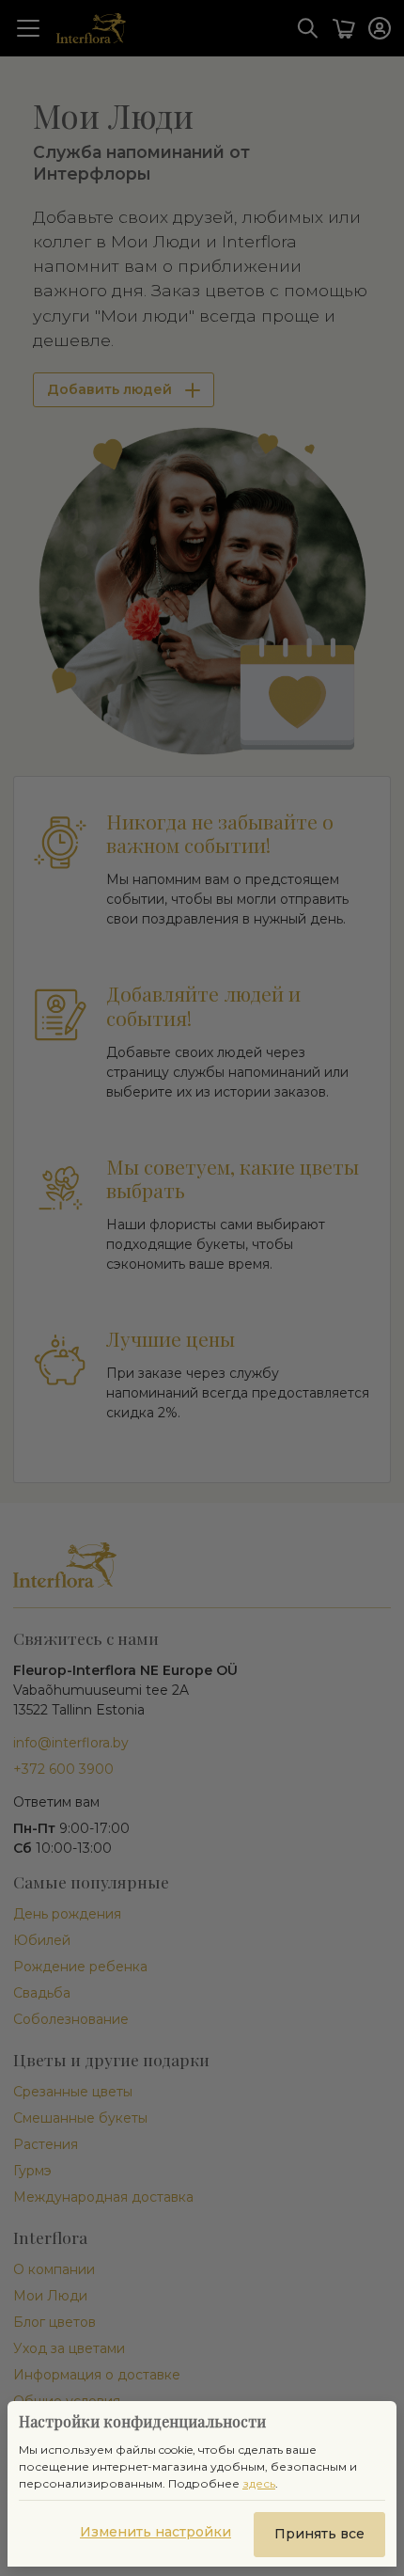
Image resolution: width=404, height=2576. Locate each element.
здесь (259, 2483)
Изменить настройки (155, 2532)
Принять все (319, 2534)
